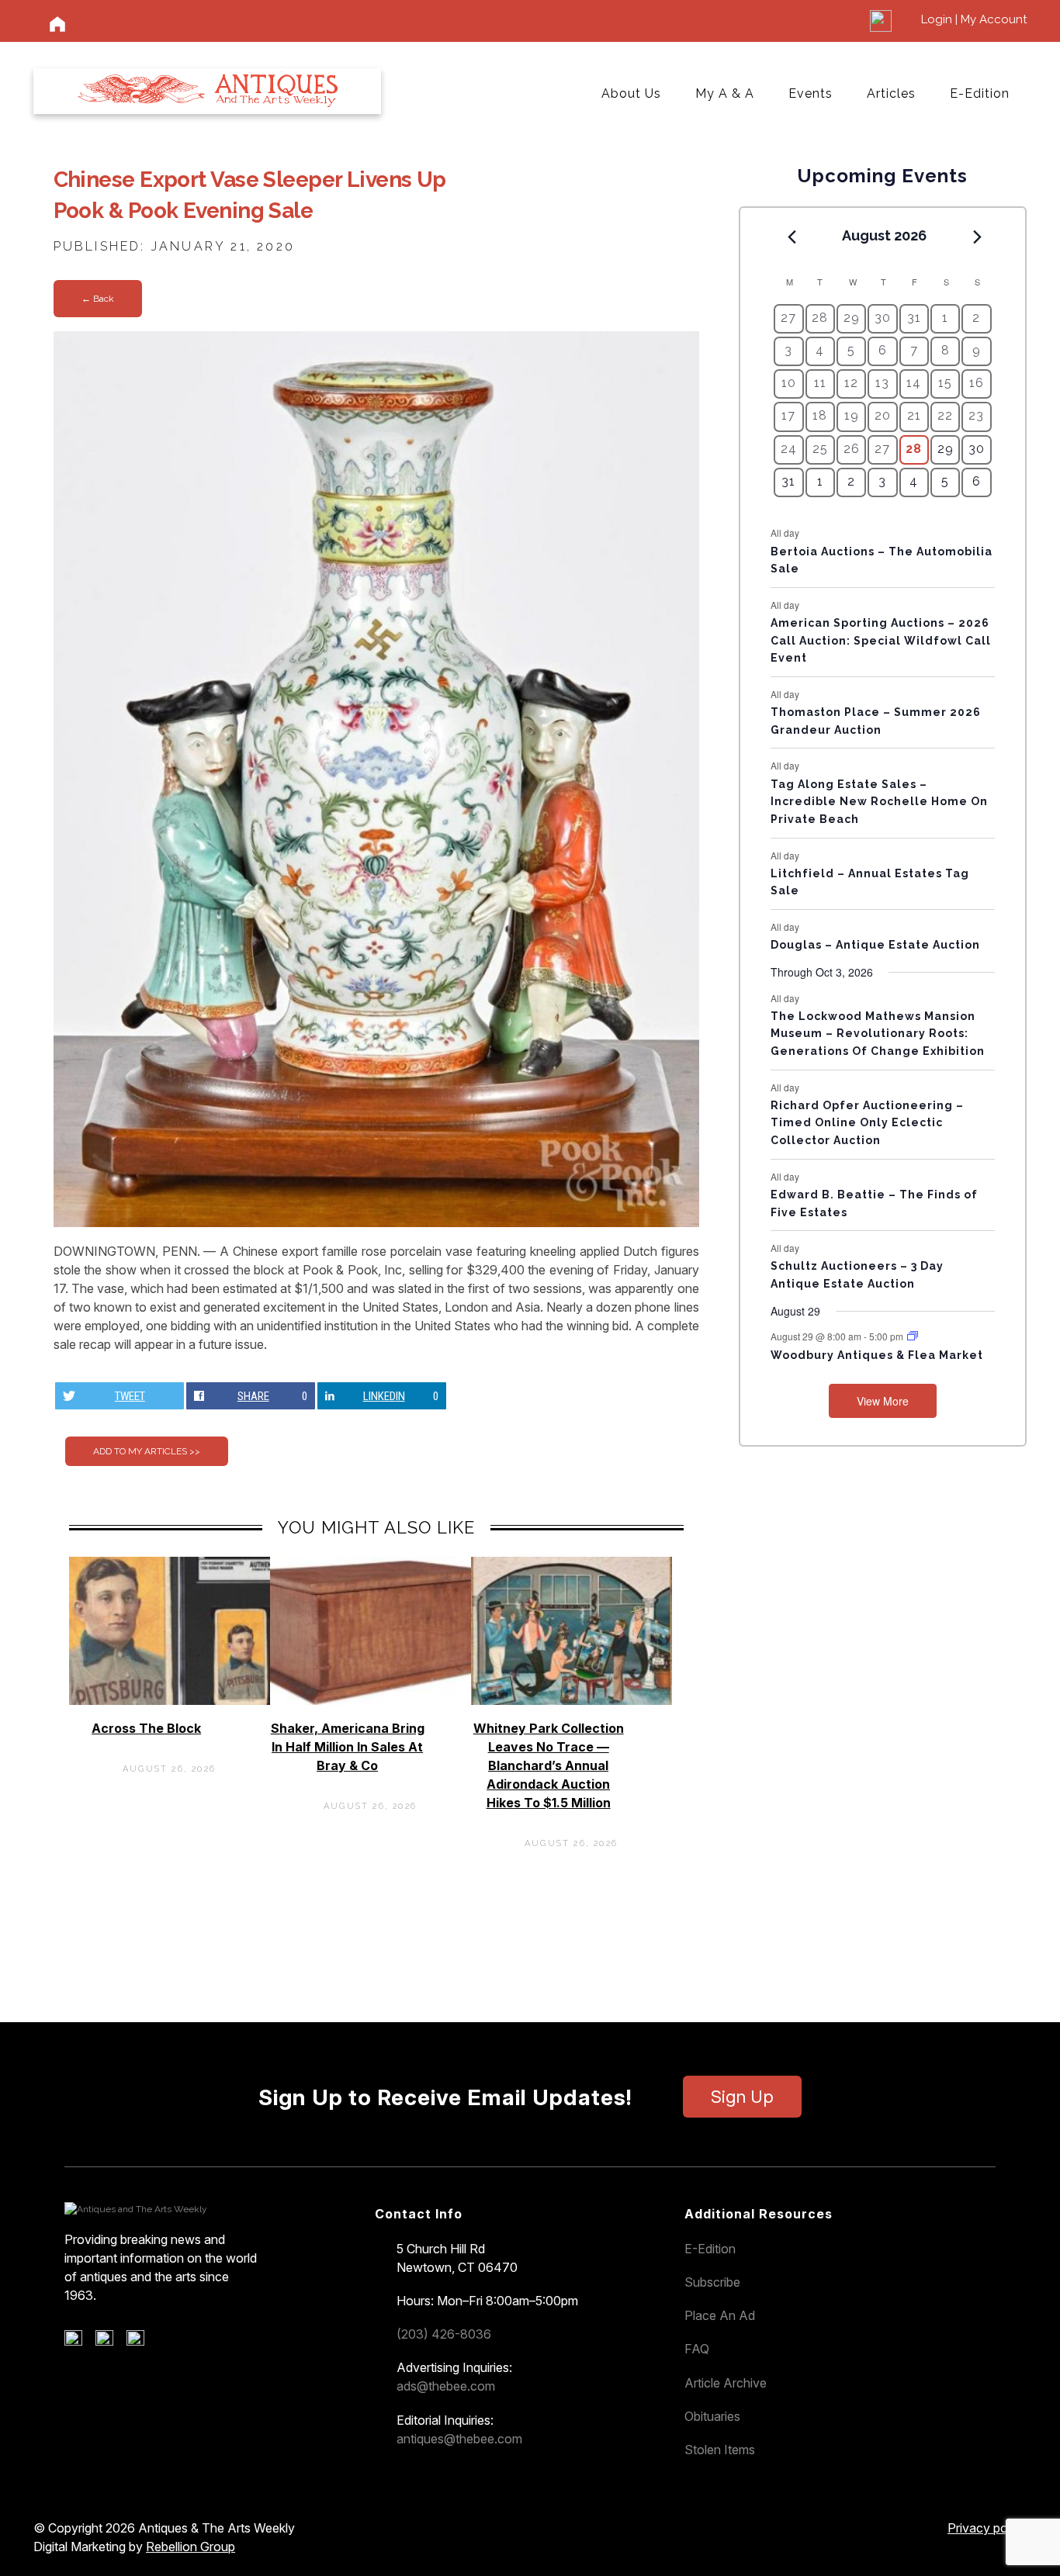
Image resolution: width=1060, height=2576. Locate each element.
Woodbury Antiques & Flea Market (877, 1355)
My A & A (725, 93)
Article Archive (726, 2383)
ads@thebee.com (446, 2386)
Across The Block (146, 1728)
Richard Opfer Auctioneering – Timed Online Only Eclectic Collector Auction (867, 1123)
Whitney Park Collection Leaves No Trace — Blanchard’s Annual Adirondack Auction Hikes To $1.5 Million (549, 1765)
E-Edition (980, 93)
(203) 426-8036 (444, 2334)
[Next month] (978, 237)
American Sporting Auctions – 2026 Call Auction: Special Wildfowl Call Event (881, 640)
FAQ (697, 2349)
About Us (631, 93)
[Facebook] (79, 2342)
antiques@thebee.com (459, 2439)
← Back (98, 299)
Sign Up (742, 2097)
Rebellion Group (191, 2547)
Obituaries (712, 2416)
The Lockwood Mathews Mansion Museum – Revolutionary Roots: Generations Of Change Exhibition (878, 1034)
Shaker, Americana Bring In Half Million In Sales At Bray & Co (348, 1747)
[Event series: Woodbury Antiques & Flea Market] (913, 1336)
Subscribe (712, 2282)
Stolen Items (720, 2450)
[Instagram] (141, 2342)
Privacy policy (987, 2528)
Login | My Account (974, 19)
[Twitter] (110, 2342)
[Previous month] (792, 237)
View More (883, 1401)
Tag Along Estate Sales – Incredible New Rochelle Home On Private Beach (879, 802)
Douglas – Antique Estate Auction (875, 945)
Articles (891, 93)
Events (811, 93)
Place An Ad (720, 2315)
